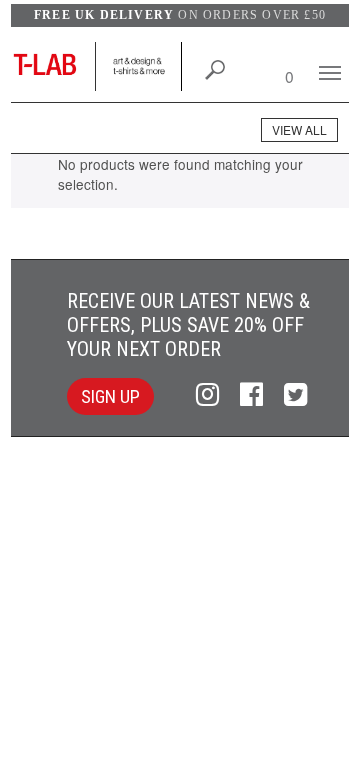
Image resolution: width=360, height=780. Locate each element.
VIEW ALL (299, 129)
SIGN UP (110, 396)
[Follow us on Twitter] (295, 395)
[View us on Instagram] (210, 395)
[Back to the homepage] (53, 66)
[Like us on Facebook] (254, 395)
